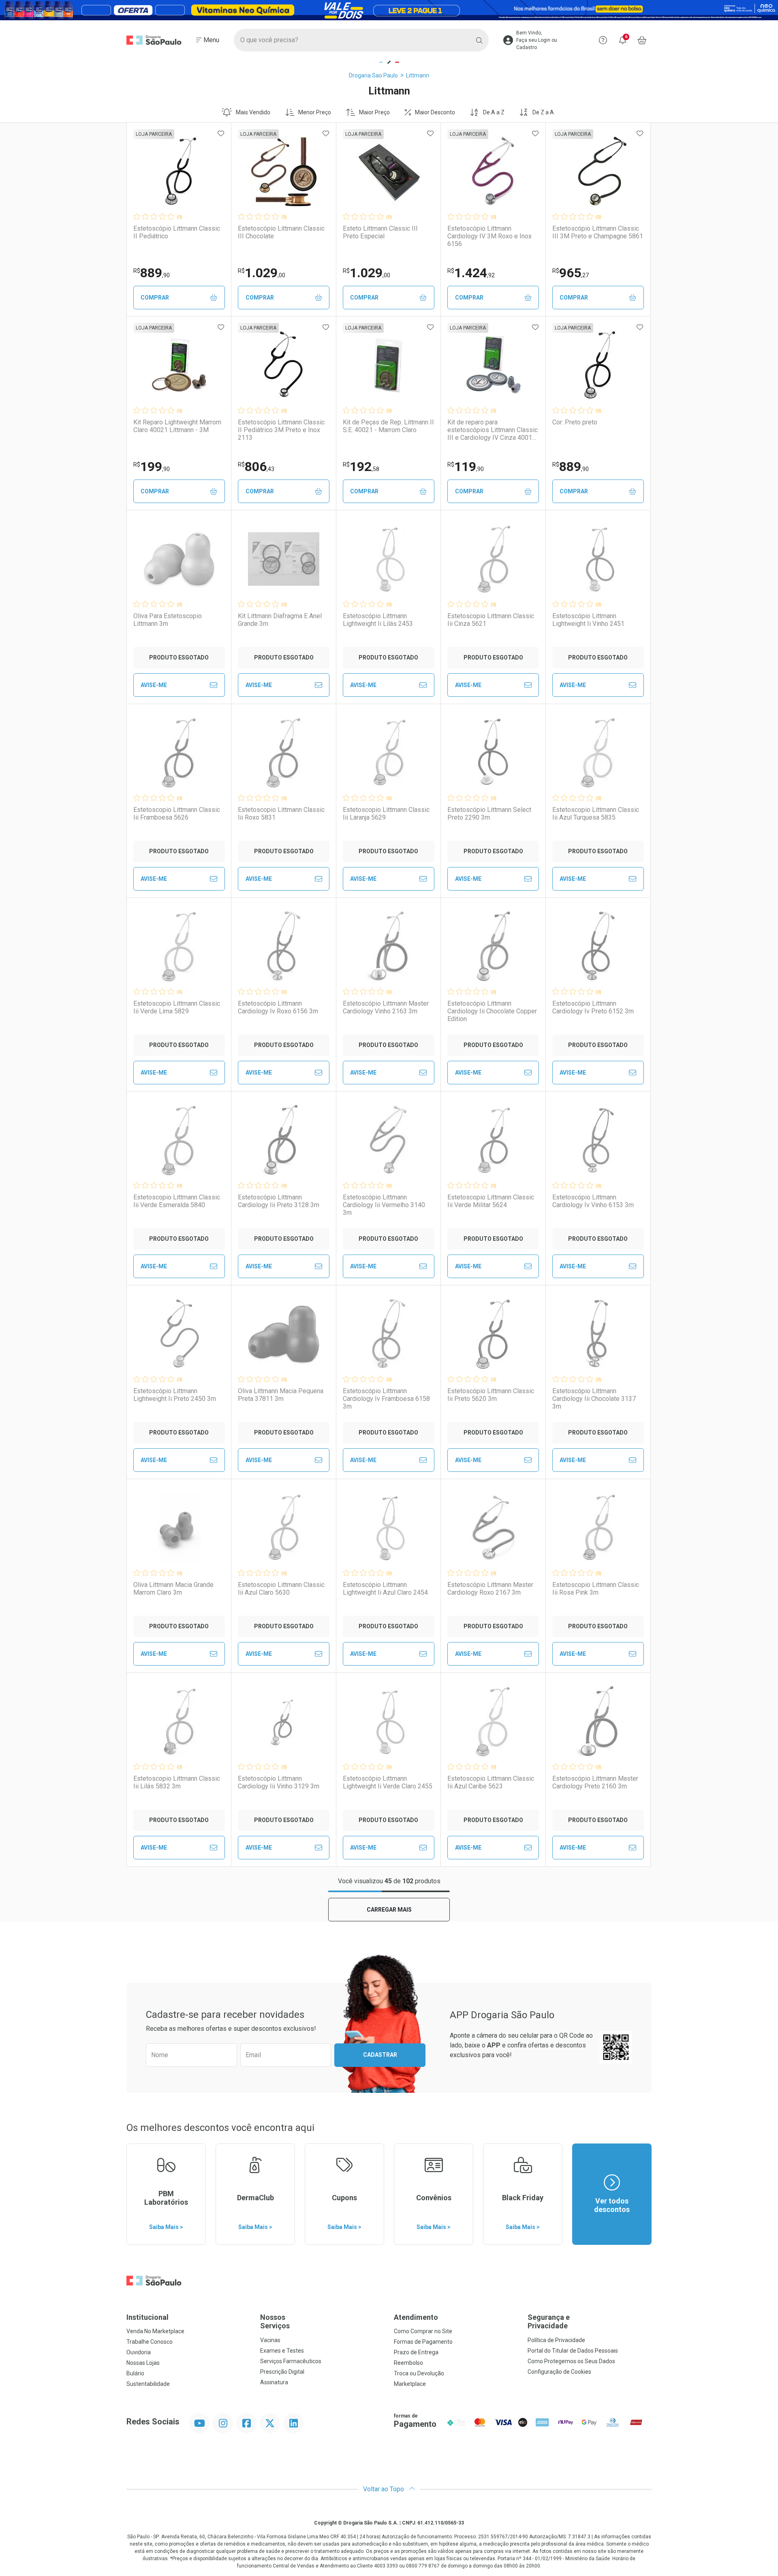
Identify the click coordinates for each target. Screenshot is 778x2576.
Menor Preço (315, 112)
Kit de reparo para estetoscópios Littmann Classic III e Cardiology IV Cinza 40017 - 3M (493, 430)
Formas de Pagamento (423, 2342)
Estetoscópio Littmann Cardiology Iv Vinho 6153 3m (593, 1201)
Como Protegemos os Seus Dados (571, 2361)
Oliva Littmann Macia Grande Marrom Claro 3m (173, 1589)
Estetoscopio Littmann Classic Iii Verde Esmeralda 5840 (177, 1201)
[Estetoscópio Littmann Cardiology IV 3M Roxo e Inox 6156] (493, 171)
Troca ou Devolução (419, 2373)
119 (466, 467)
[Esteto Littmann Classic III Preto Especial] (389, 171)
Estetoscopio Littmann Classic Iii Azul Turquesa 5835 (596, 814)
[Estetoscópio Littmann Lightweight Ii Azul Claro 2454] (389, 1528)
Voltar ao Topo (384, 2489)
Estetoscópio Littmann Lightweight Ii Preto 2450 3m (175, 1395)
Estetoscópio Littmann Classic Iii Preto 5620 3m (491, 1395)
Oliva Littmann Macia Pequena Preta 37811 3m (281, 1395)
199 (152, 467)
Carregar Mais (389, 1910)
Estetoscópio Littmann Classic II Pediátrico (177, 232)
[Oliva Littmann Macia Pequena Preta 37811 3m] (284, 1334)
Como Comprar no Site (423, 2331)
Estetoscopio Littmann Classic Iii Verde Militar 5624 (491, 1201)
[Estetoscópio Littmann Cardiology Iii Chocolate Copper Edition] (493, 946)
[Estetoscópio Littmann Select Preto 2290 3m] (493, 753)
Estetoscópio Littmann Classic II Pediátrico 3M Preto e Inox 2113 (281, 430)
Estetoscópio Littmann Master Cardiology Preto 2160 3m (595, 1782)
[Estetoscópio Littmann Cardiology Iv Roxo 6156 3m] (284, 946)
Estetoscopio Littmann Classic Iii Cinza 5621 (491, 620)
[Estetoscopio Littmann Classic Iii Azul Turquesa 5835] (598, 753)
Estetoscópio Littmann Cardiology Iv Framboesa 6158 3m (386, 1399)
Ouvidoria (139, 2352)
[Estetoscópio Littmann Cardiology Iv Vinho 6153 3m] (598, 1140)
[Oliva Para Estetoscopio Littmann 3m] (179, 559)
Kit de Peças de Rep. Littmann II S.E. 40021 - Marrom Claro (388, 426)
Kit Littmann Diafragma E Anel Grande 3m (280, 620)
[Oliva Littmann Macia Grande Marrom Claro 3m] (179, 1528)
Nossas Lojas (143, 2363)
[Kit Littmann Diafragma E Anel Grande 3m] (284, 559)
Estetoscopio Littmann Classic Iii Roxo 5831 (281, 814)
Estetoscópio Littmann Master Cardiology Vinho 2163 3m (386, 1007)
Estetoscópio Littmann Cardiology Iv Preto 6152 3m (593, 1007)
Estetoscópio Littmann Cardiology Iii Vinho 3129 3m (279, 1782)
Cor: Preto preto (575, 422)
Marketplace (410, 2384)
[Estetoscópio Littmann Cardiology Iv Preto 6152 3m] (598, 946)
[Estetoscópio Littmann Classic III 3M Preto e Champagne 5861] (598, 171)
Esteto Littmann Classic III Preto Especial (380, 232)
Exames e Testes (282, 2351)
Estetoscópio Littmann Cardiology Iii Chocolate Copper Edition (492, 1011)
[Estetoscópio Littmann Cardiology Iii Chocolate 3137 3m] (598, 1334)
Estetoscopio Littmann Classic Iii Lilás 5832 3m (177, 1782)
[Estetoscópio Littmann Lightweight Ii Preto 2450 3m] (179, 1334)
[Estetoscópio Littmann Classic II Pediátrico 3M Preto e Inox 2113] (284, 365)
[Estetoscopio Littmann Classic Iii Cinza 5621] (493, 559)
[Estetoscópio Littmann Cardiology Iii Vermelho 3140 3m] (389, 1140)
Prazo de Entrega (416, 2352)
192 (361, 467)
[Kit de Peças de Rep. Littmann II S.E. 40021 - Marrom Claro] (389, 365)
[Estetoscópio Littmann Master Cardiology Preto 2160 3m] (598, 1722)
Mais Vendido (253, 112)
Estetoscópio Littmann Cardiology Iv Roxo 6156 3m (278, 1007)
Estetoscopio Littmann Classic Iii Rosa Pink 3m (596, 1589)
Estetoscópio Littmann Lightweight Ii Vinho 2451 (588, 620)
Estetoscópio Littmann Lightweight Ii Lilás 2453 (378, 620)
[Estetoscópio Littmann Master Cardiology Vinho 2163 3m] (389, 946)
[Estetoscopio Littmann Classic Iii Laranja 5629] (389, 753)
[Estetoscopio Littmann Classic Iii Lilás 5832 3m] (179, 1722)
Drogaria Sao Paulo (373, 75)
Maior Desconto (435, 112)
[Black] (389, 10)
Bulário (135, 2373)
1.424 (471, 273)
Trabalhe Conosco (150, 2342)
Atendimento (416, 2317)
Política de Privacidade (556, 2340)
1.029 (262, 273)
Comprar (155, 298)
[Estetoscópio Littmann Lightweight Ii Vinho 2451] (598, 559)
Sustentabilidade (148, 2384)
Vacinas (270, 2340)
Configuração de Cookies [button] (559, 2372)
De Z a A (543, 112)
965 (571, 273)
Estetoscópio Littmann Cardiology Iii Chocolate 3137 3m (594, 1399)
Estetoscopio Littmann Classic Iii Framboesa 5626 (177, 814)
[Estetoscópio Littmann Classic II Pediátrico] (179, 171)
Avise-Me (154, 685)
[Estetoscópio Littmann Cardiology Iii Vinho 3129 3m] (284, 1722)
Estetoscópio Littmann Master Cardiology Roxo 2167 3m (490, 1589)
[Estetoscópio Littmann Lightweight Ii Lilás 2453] (389, 559)
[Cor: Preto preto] (598, 365)
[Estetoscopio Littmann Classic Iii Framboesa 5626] (179, 753)
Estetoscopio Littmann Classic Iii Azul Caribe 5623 (491, 1782)
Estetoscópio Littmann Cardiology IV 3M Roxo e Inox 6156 (489, 236)
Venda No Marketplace (155, 2331)
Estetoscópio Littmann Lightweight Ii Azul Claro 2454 (385, 1589)
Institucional (147, 2317)
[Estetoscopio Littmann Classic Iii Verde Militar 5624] (493, 1140)
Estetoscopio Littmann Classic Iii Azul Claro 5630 (281, 1589)
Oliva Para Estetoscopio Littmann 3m (168, 620)
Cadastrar (380, 2055)
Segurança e (549, 2322)
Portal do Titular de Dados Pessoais (573, 2351)
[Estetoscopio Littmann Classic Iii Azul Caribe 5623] (493, 1722)
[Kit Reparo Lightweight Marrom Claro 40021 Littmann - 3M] (179, 365)
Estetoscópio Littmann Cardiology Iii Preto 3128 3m (279, 1201)
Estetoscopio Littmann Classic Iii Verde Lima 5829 (177, 1007)
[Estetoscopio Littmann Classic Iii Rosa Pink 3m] (598, 1528)
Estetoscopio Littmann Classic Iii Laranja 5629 (386, 814)
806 (256, 467)
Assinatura (274, 2382)
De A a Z (494, 112)
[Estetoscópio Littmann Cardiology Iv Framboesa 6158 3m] (389, 1334)
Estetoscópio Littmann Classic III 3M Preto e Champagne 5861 (598, 232)
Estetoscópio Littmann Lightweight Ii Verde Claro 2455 (388, 1782)
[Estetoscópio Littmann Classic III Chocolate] (284, 171)
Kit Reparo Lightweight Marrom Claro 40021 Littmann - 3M (177, 426)
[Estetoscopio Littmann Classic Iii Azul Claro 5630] (284, 1528)
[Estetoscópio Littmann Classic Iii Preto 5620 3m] (493, 1334)
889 (152, 273)
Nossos (275, 2322)
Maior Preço (374, 112)
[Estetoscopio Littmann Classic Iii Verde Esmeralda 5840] (179, 1140)
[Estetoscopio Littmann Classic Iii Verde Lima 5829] (179, 946)
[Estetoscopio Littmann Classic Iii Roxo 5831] (284, 753)
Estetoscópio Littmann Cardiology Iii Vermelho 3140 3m (384, 1205)
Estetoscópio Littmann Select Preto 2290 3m (489, 814)
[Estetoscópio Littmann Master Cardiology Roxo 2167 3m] (493, 1528)
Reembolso (408, 2363)
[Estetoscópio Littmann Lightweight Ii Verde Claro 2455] (389, 1722)
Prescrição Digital (282, 2372)
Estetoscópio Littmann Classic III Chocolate (281, 232)
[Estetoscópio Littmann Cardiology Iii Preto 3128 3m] (284, 1140)
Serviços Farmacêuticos (291, 2361)
